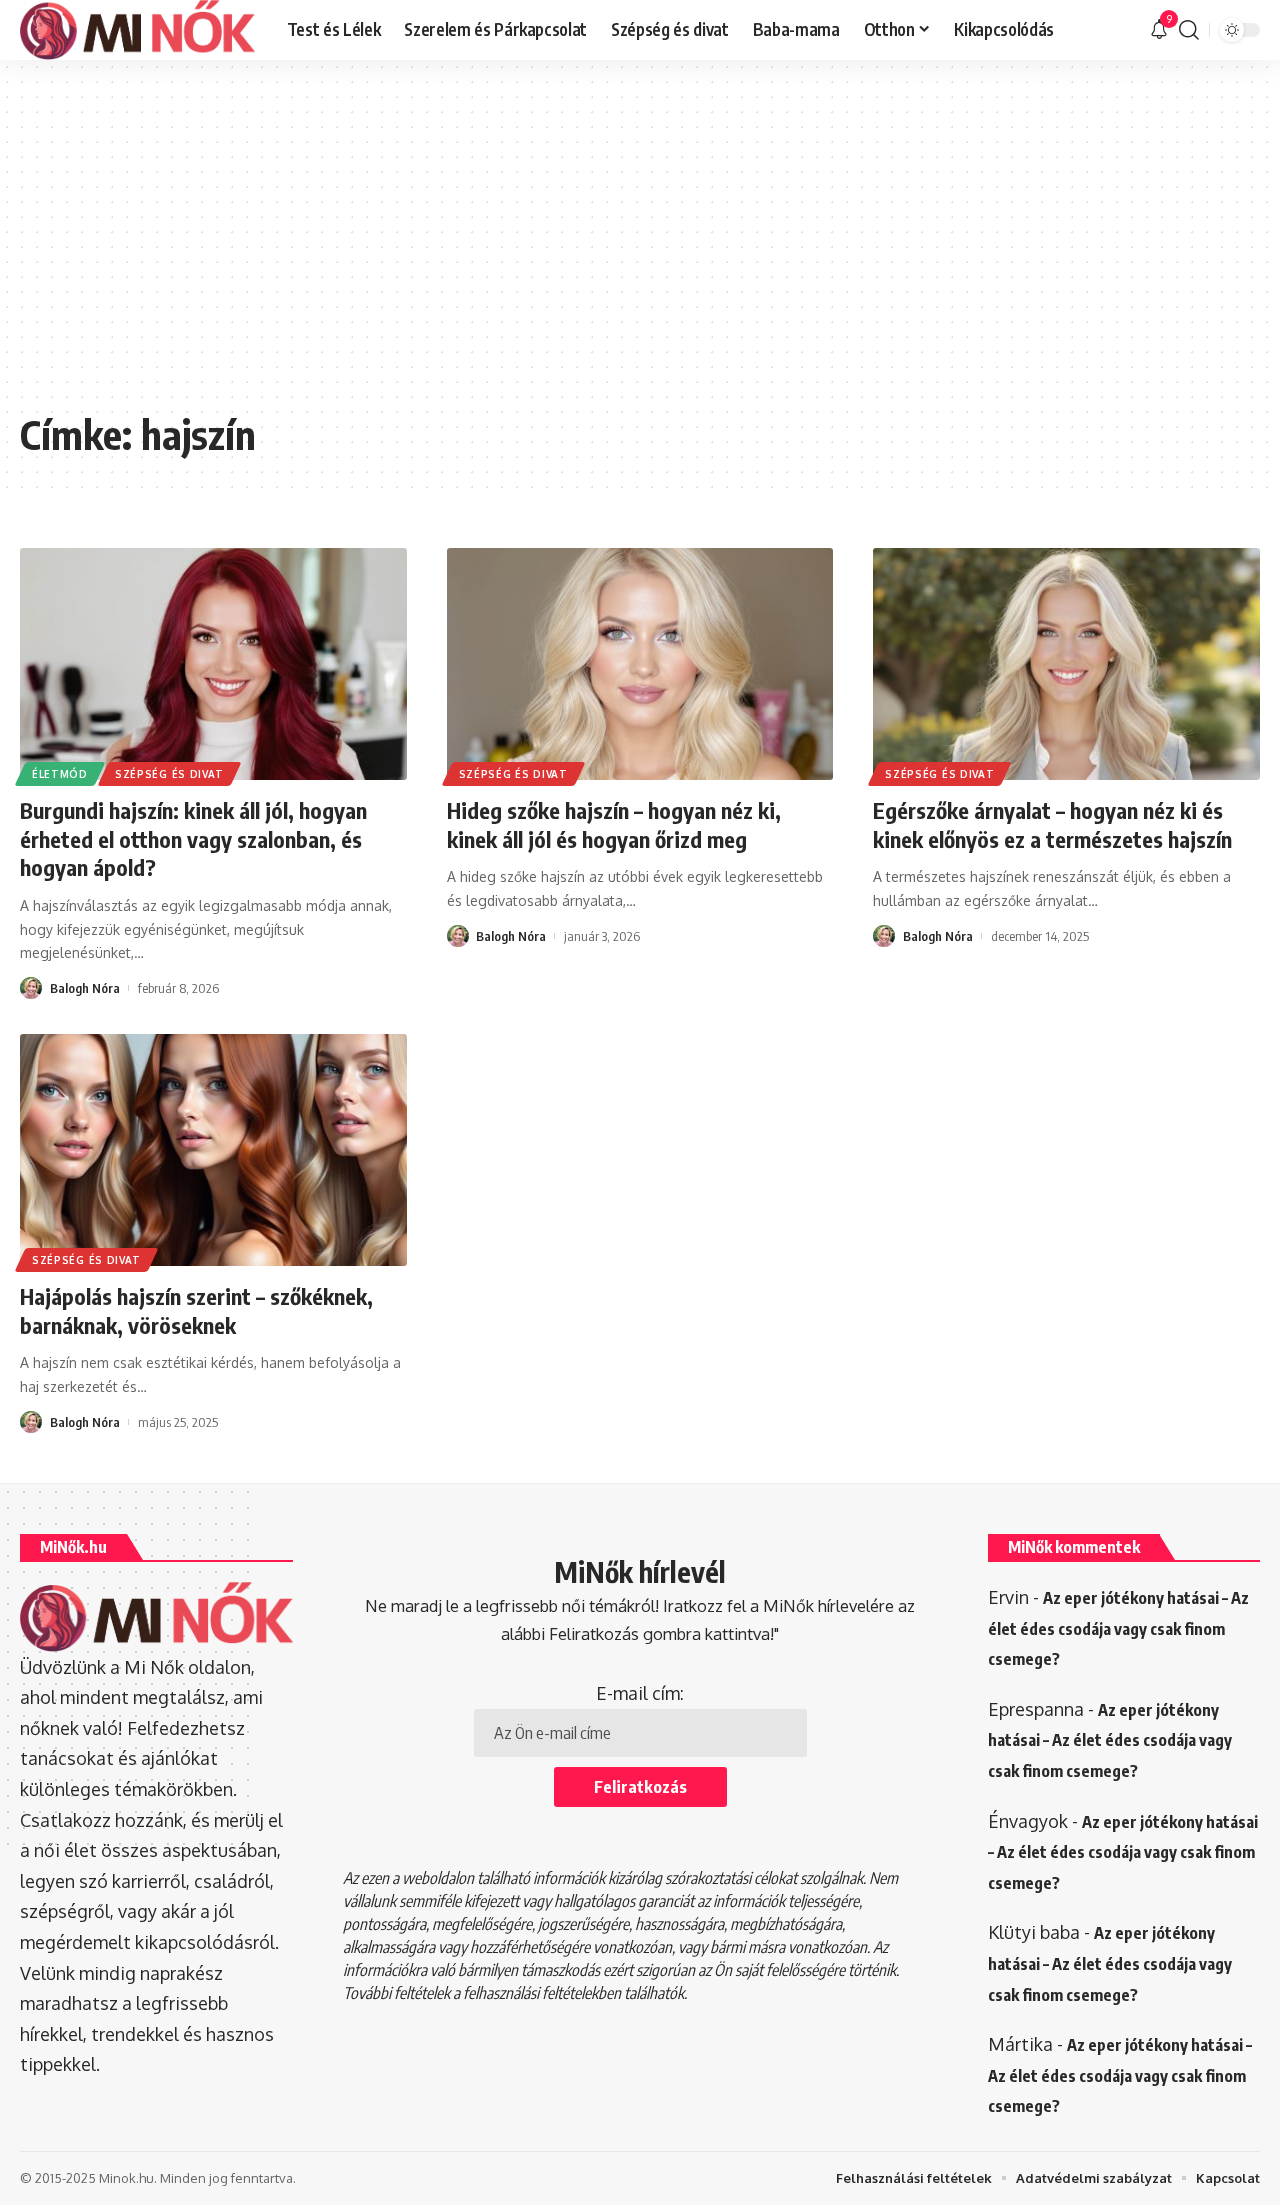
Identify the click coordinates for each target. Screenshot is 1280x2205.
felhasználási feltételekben (542, 1993)
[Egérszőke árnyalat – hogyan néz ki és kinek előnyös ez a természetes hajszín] (1066, 664)
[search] (1189, 30)
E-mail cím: (640, 1693)
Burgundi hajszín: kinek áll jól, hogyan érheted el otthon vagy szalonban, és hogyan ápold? (193, 838)
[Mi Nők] (137, 30)
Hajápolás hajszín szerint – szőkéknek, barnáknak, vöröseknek (196, 1310)
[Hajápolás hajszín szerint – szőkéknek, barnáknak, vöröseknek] (213, 1150)
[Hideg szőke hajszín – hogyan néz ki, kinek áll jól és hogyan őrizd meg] (640, 664)
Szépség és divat (169, 774)
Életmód (60, 774)
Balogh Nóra (85, 988)
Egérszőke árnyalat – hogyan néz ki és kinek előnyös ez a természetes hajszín (1052, 824)
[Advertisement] (640, 250)
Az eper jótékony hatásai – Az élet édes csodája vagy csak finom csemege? (1118, 1628)
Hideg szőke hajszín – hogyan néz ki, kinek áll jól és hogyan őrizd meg (614, 824)
